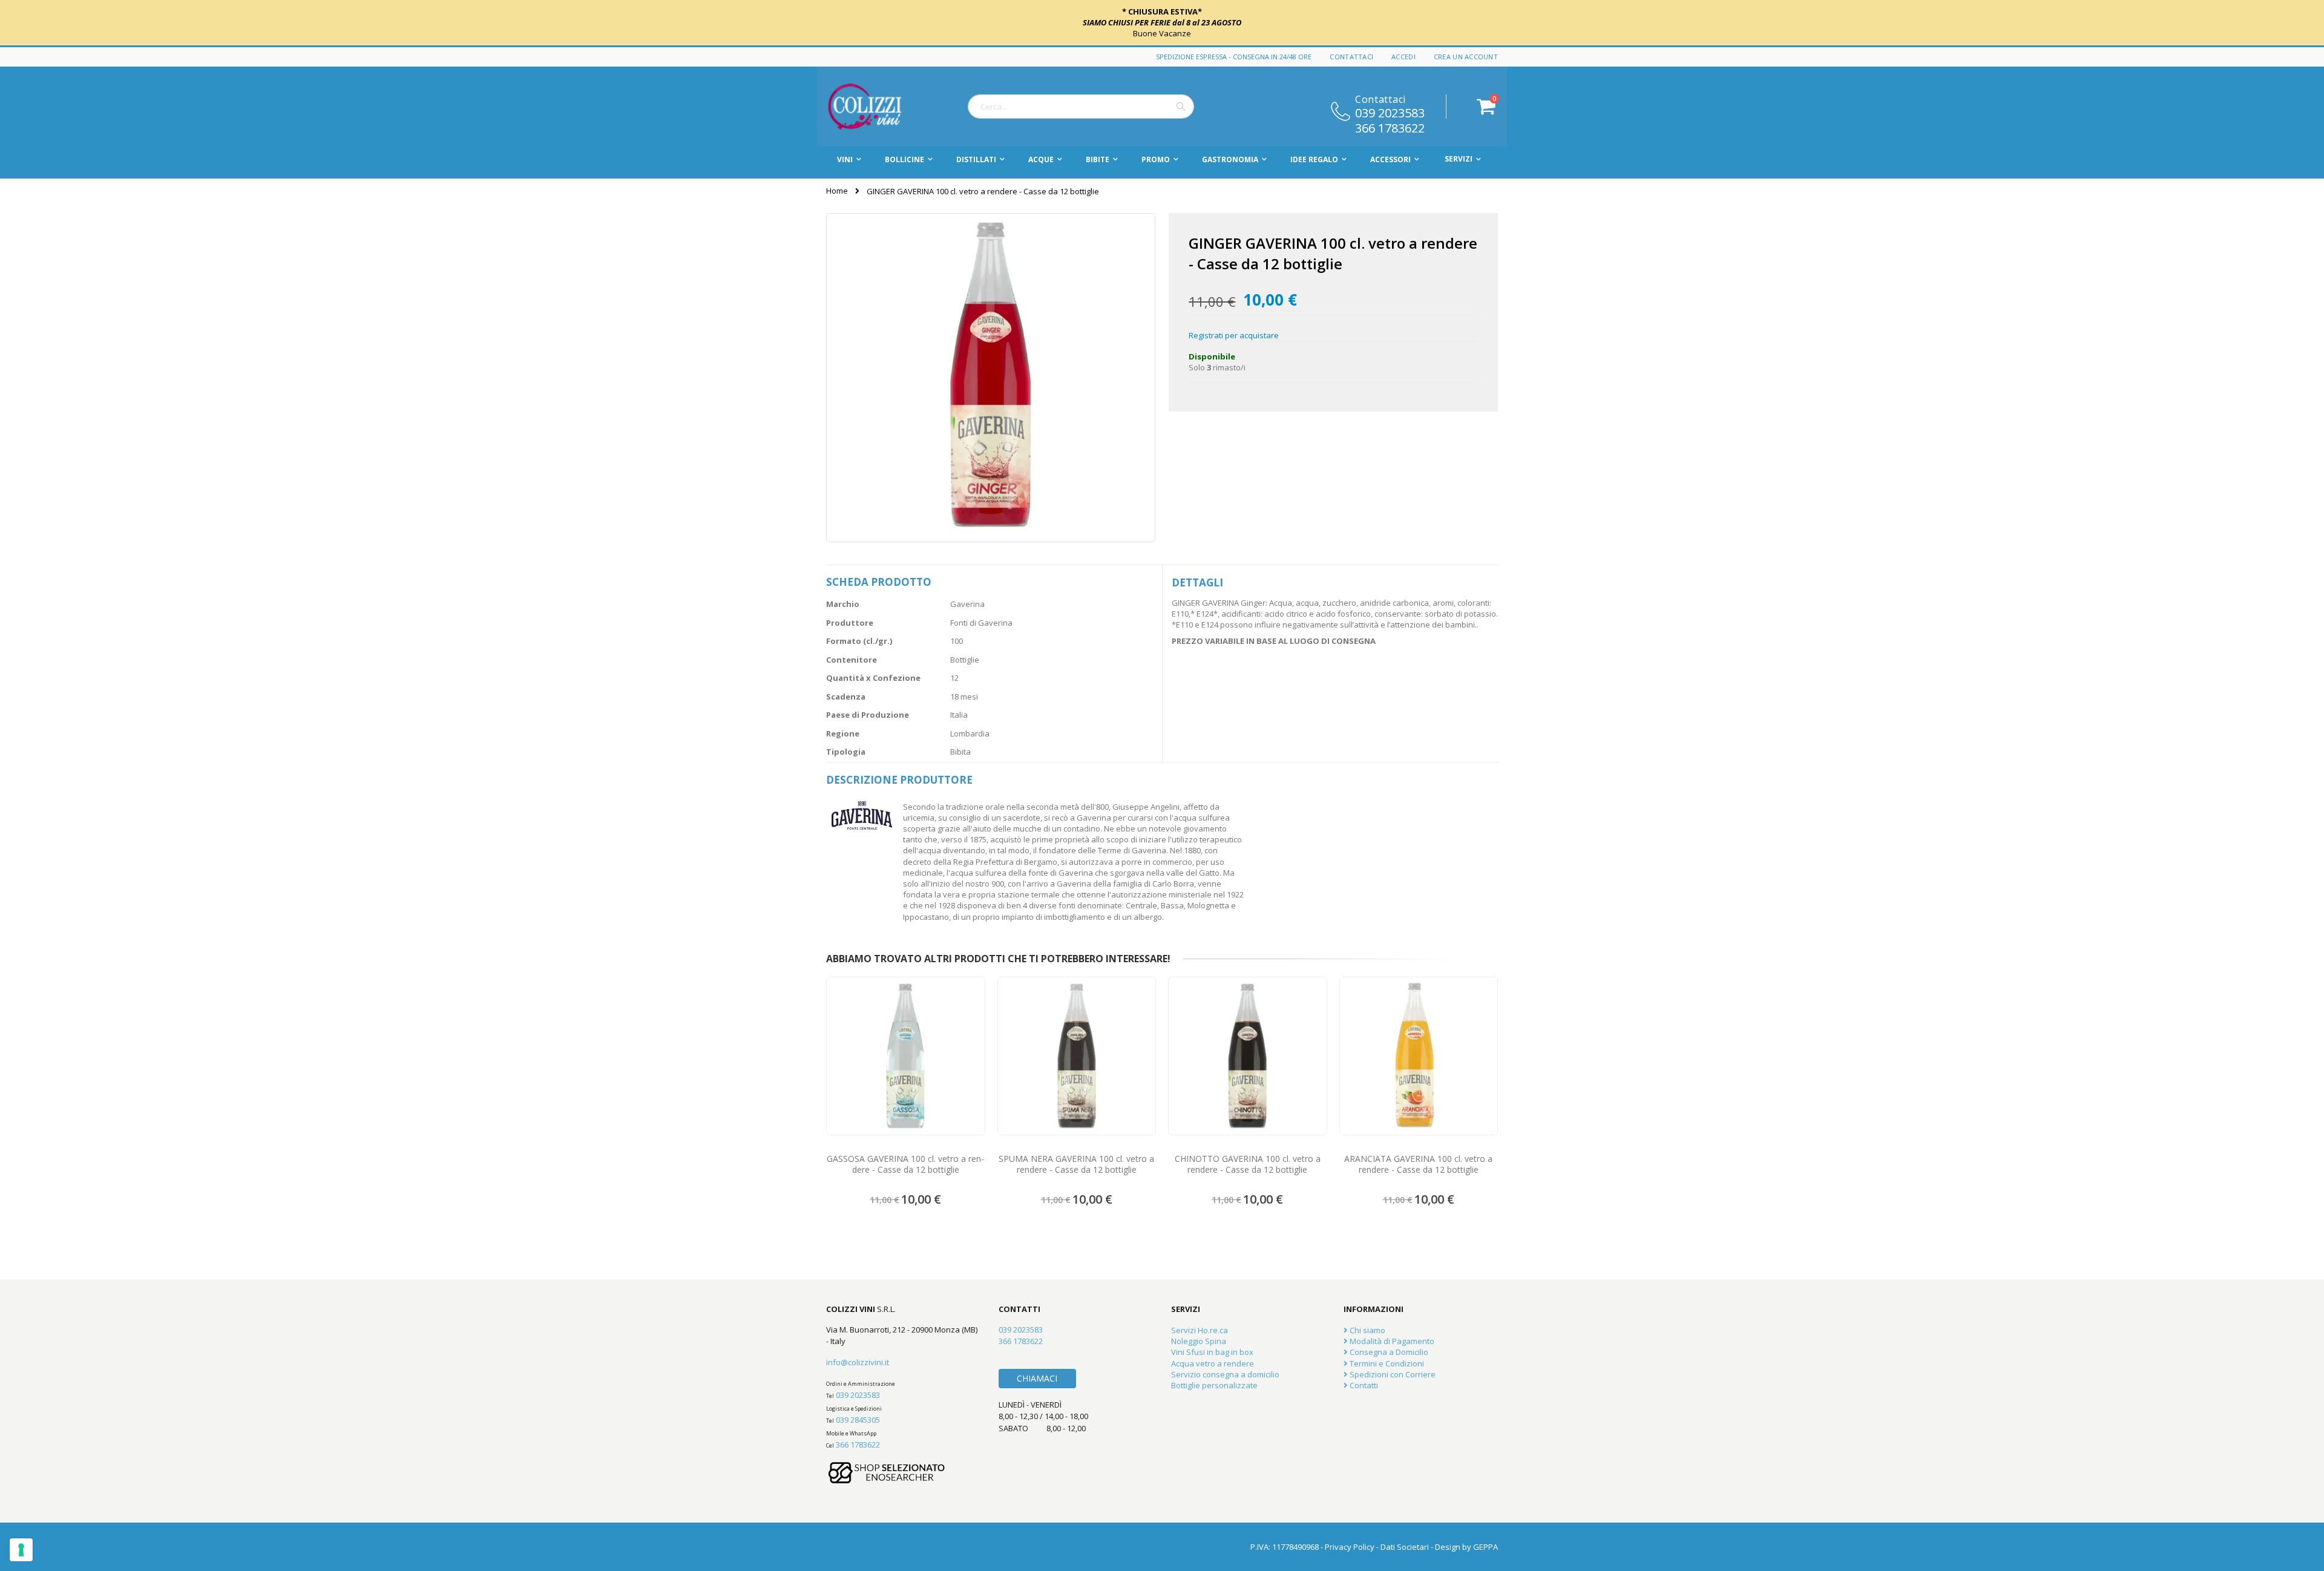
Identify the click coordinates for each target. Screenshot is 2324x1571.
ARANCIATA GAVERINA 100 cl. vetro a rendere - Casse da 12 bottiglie (1418, 1164)
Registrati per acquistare (1234, 335)
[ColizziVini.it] (878, 107)
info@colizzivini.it (858, 1362)
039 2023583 (1390, 112)
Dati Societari (1405, 1547)
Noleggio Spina (1199, 1341)
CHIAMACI (1037, 1378)
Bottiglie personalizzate (1214, 1385)
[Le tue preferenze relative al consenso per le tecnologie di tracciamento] (21, 1550)
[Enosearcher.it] (887, 1489)
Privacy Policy (1350, 1547)
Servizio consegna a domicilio (1225, 1374)
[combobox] (1081, 107)
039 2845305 (858, 1420)
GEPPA (1485, 1547)
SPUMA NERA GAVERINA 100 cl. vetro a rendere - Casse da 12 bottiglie (1076, 1164)
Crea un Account (1466, 57)
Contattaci (1351, 57)
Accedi (1403, 57)
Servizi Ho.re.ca (1200, 1330)
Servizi (1459, 159)
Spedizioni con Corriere (1392, 1374)
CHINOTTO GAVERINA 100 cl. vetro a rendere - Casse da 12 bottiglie (1248, 1164)
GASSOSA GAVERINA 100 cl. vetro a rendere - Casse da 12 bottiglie (905, 1164)
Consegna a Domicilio (1388, 1352)
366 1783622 (1390, 127)
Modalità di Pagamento (1391, 1341)
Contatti (1363, 1385)
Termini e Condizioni (1386, 1363)
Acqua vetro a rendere (1213, 1363)
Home (837, 191)
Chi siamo (1367, 1330)
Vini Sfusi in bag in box (1212, 1352)
